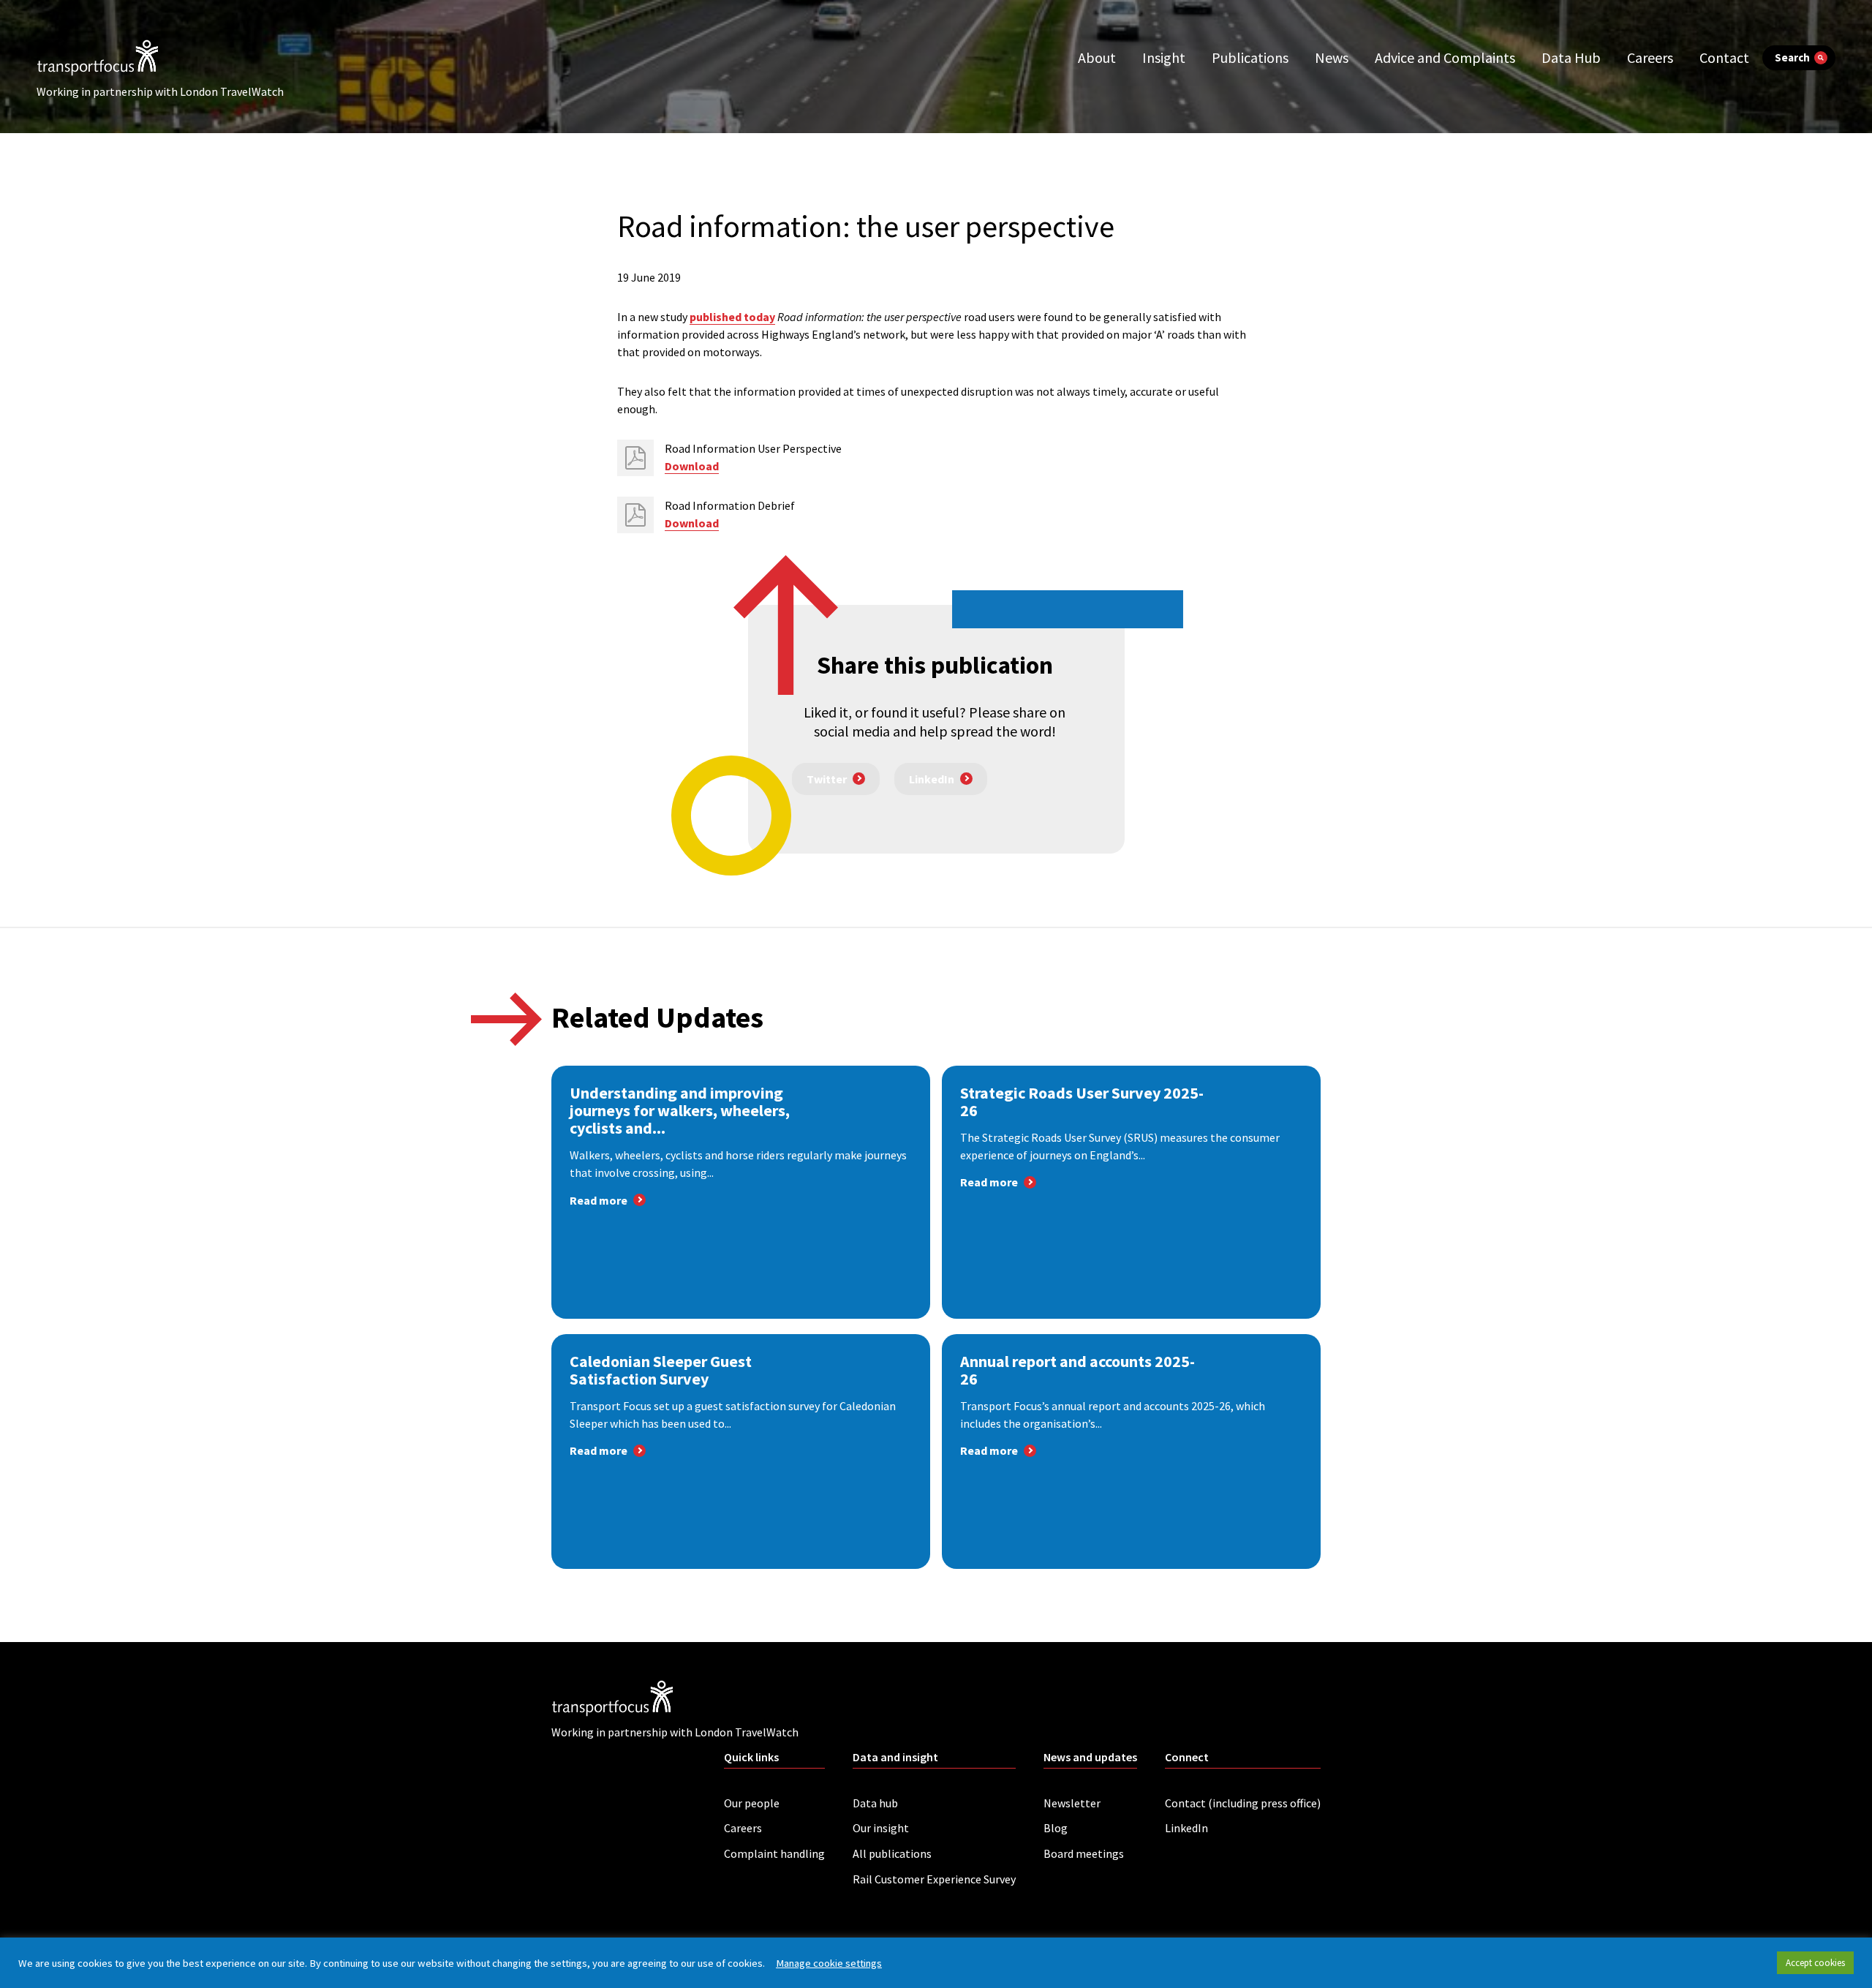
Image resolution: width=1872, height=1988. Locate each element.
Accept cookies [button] (1815, 1963)
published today (732, 317)
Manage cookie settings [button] (829, 1963)
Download (692, 466)
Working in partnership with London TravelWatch (160, 91)
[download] (635, 458)
